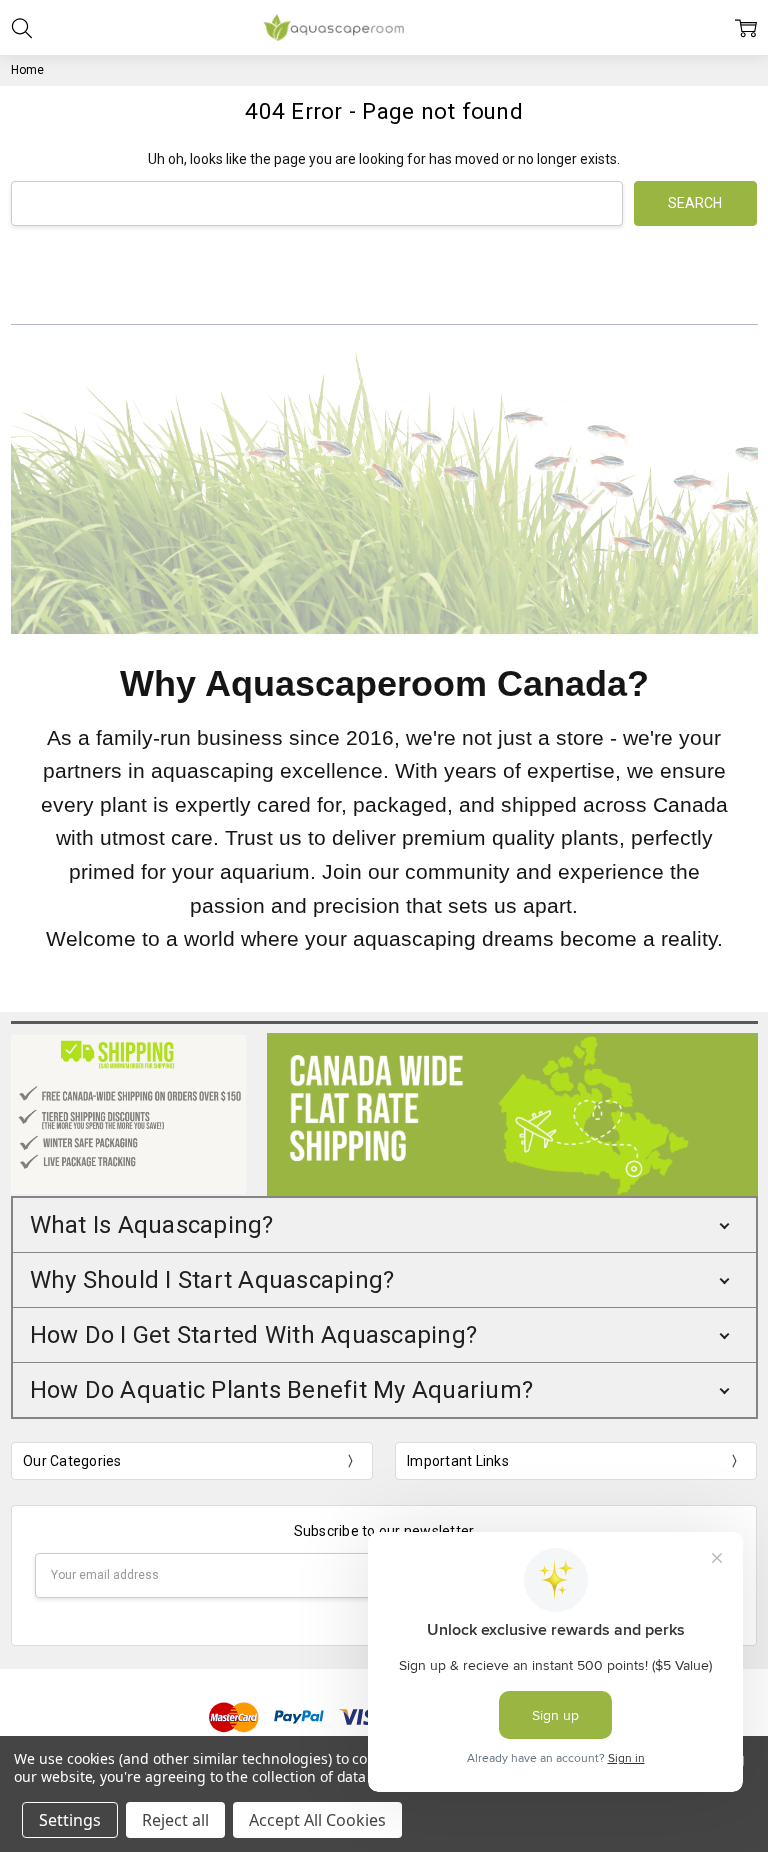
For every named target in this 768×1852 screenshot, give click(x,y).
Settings (70, 1820)
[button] (384, 1225)
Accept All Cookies (317, 1820)
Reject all (175, 1820)
